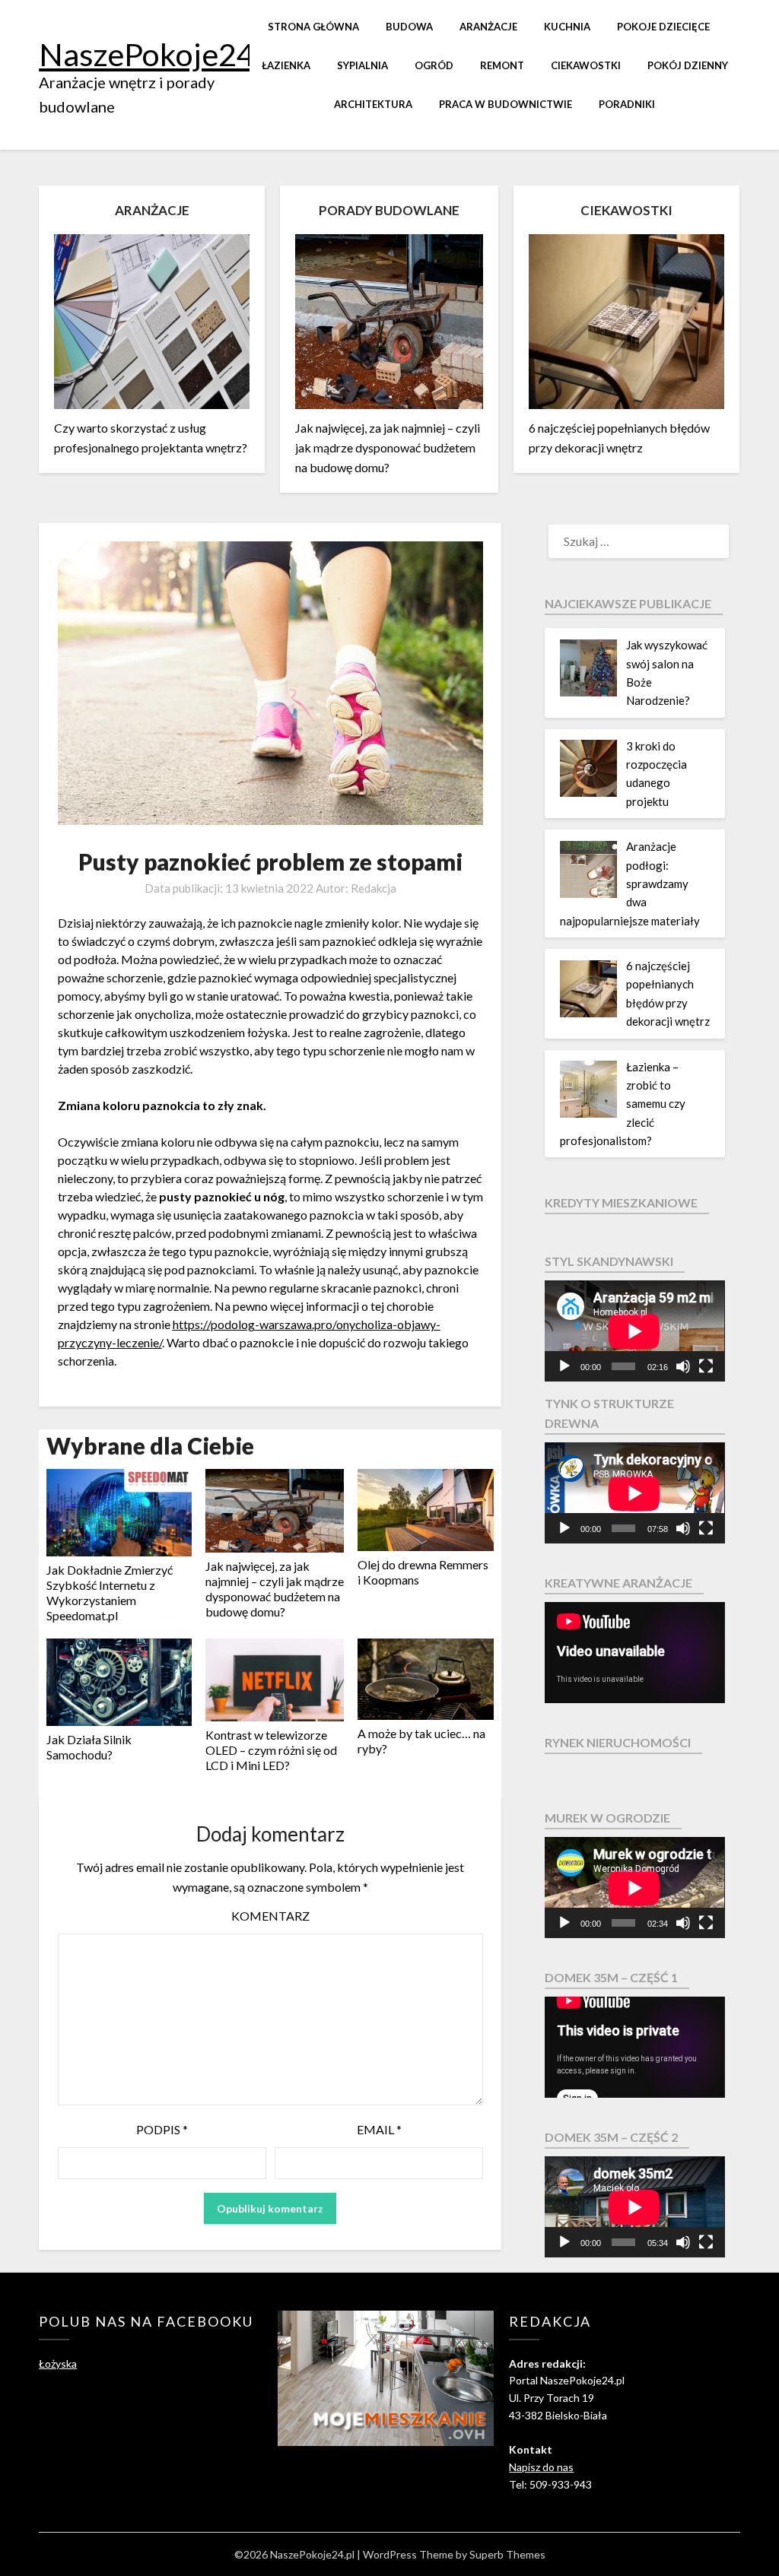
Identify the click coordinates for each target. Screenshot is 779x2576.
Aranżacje (488, 27)
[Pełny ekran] (706, 1366)
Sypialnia (362, 65)
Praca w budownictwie (506, 104)
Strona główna (313, 27)
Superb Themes (507, 2554)
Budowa (409, 27)
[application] (634, 1331)
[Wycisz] (683, 1366)
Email (379, 2129)
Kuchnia (567, 27)
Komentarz (270, 1916)
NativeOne (270, 1789)
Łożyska (58, 2363)
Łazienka (286, 65)
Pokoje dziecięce (663, 27)
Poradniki (627, 104)
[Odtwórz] (564, 1366)
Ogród (434, 65)
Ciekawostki (586, 65)
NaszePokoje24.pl (163, 54)
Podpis (162, 2129)
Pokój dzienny (688, 65)
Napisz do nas (541, 2467)
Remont (502, 65)
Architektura (373, 104)
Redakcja (374, 888)
